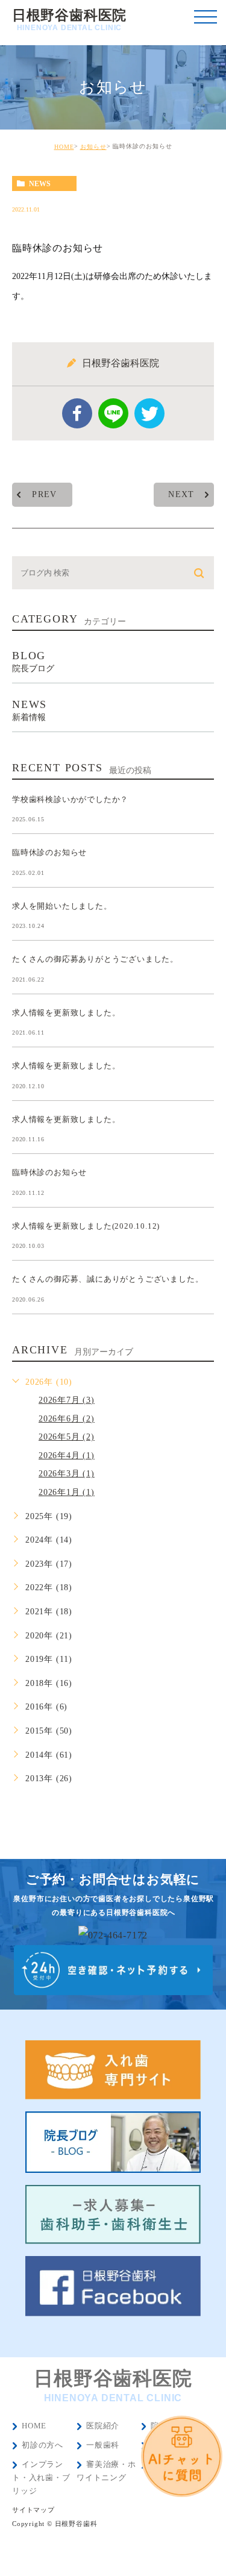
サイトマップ (33, 2510)
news (40, 184)
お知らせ (93, 147)
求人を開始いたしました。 (62, 906)
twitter (149, 413)
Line (113, 413)
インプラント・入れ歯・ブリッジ (41, 2477)
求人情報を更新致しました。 (66, 1012)
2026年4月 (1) (67, 1456)
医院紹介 (103, 2426)
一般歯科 (103, 2445)
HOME (64, 147)
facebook (77, 413)
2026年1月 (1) (67, 1492)
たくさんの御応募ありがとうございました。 (95, 959)
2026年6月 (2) (67, 1419)
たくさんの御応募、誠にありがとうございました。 (108, 1279)
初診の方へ (42, 2445)
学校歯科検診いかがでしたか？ (70, 799)
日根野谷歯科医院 (69, 20)
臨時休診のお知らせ (49, 852)
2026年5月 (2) (67, 1437)
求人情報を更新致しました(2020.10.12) (86, 1225)
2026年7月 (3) (67, 1400)
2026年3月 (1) (67, 1474)
